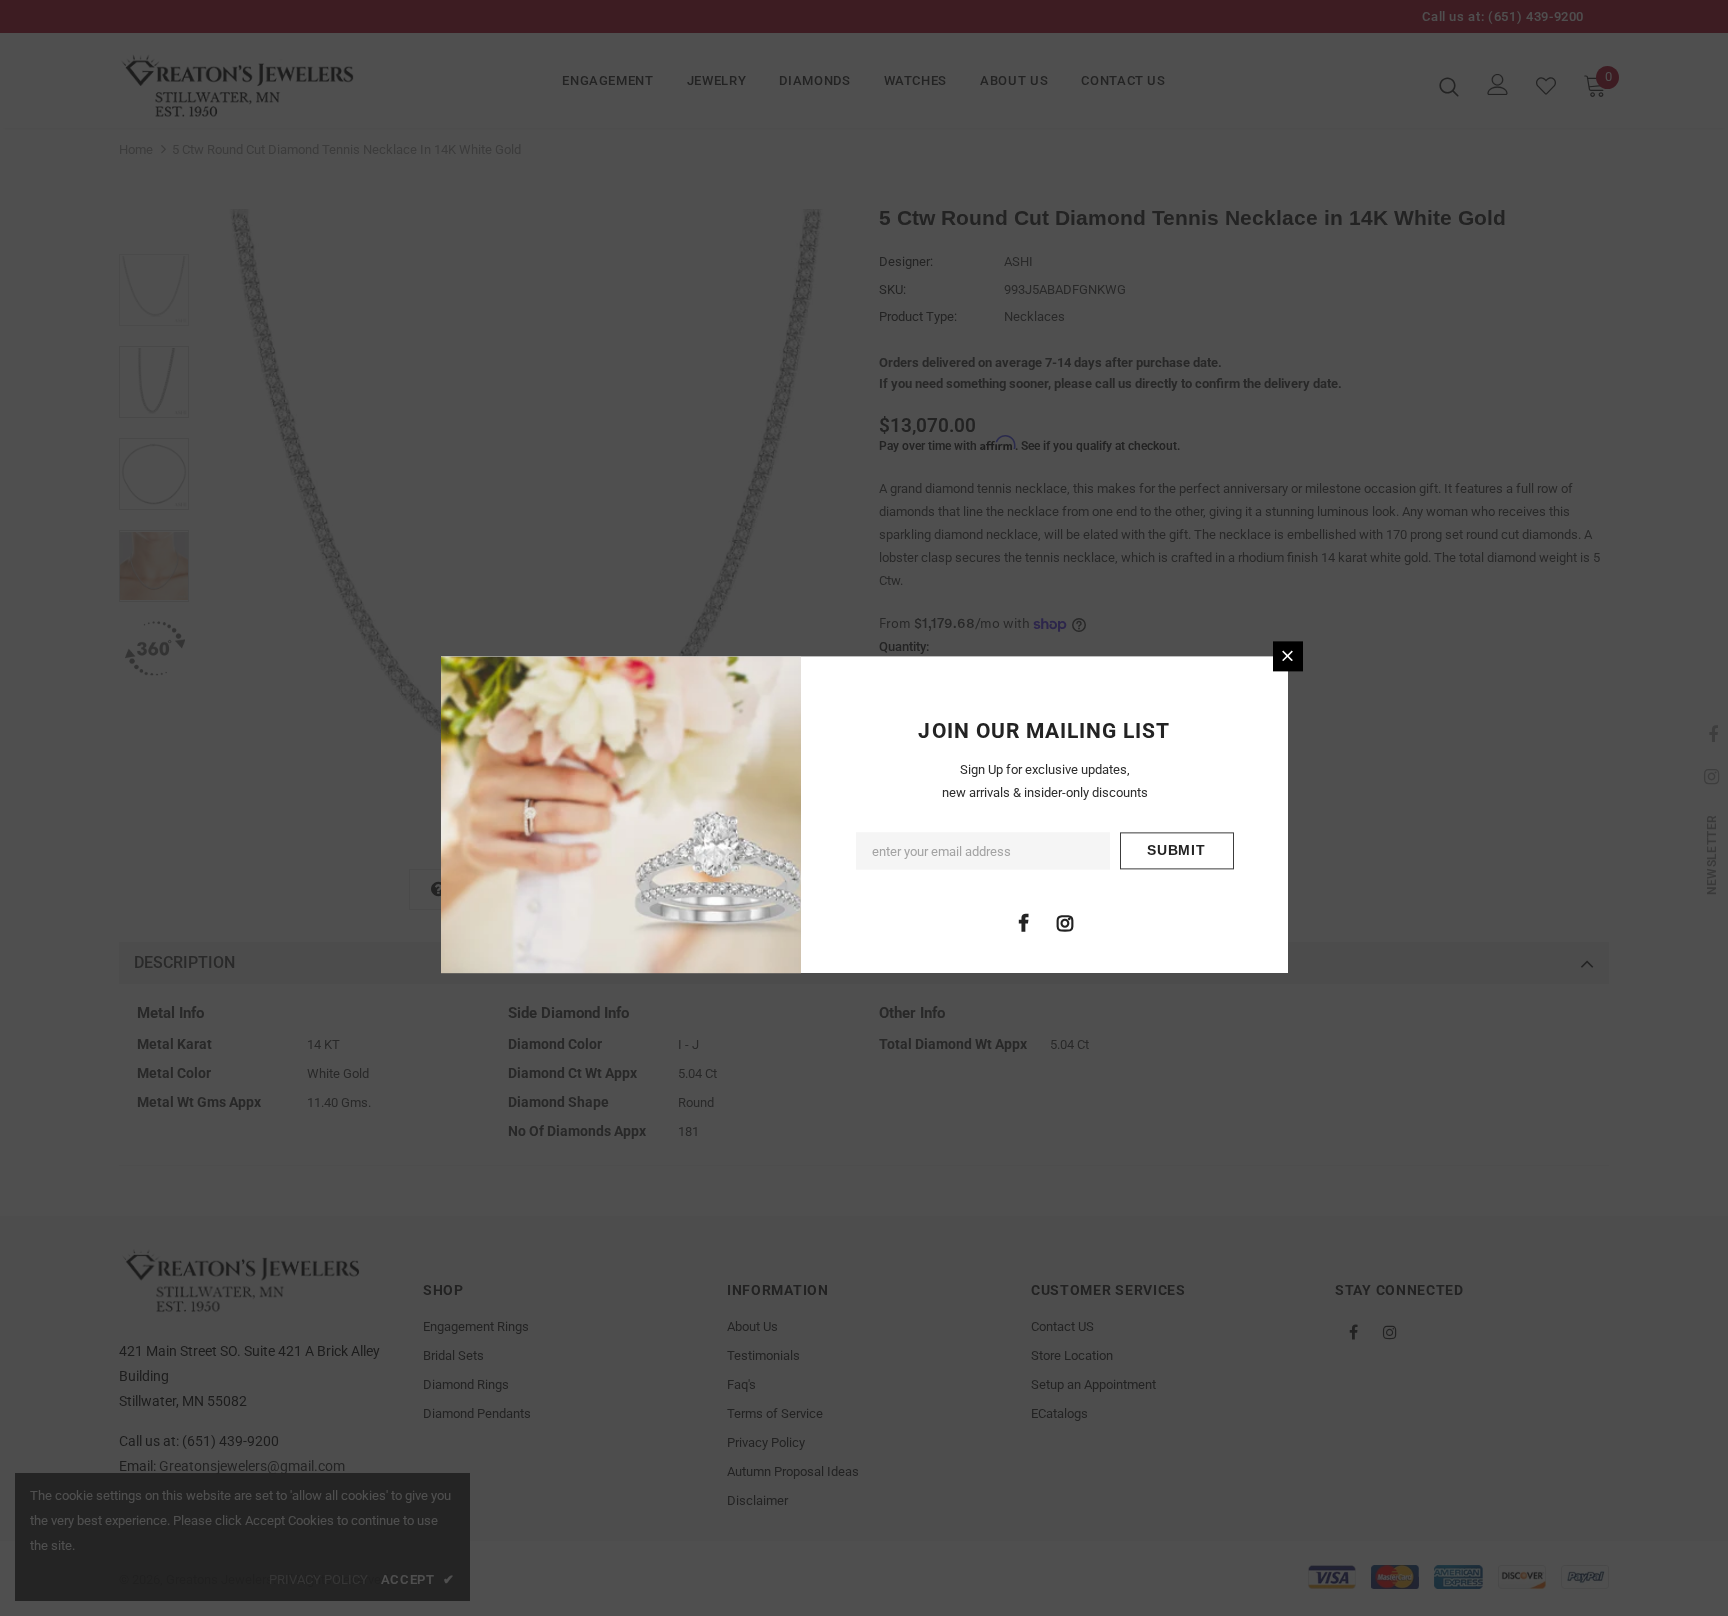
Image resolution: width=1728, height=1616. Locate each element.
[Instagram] (1065, 922)
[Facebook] (1024, 922)
